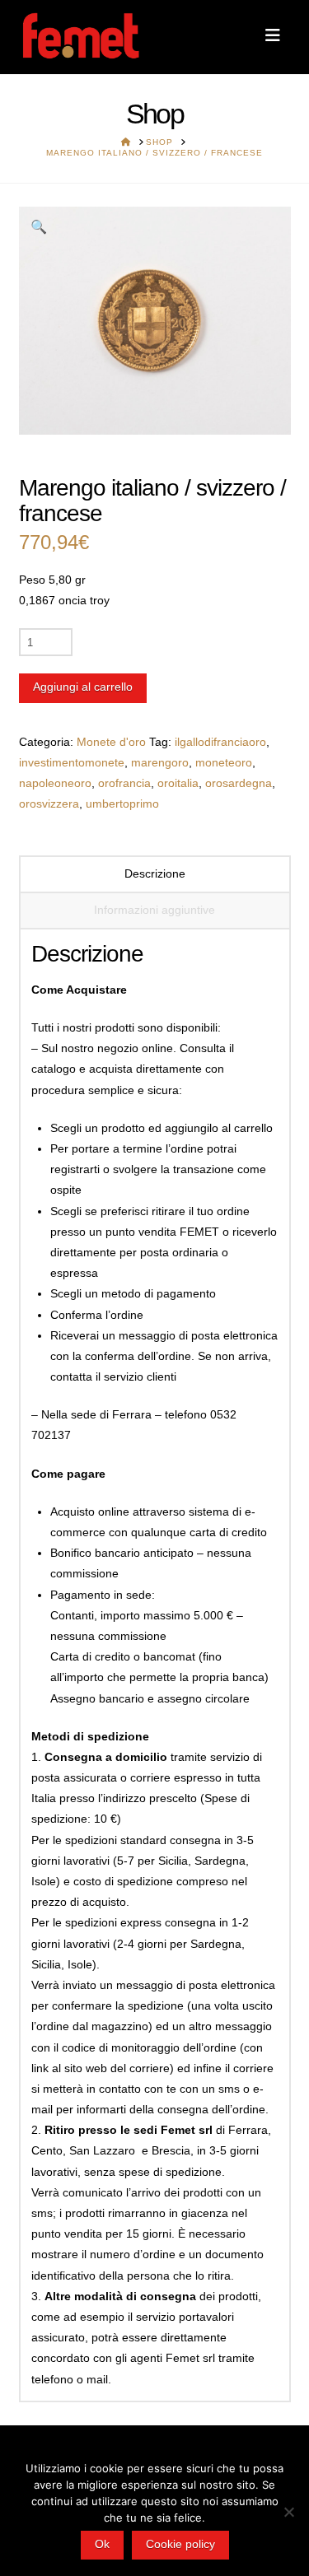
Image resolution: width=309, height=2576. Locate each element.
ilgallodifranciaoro (220, 742)
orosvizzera (49, 804)
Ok (102, 2544)
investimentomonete (72, 762)
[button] (273, 35)
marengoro (160, 762)
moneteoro (224, 762)
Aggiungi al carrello (83, 687)
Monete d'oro (111, 742)
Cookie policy (180, 2544)
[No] (288, 2512)
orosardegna (239, 783)
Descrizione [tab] (155, 873)
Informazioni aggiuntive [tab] (154, 910)
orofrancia (124, 783)
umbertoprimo (122, 804)
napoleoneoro (55, 783)
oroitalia (178, 783)
